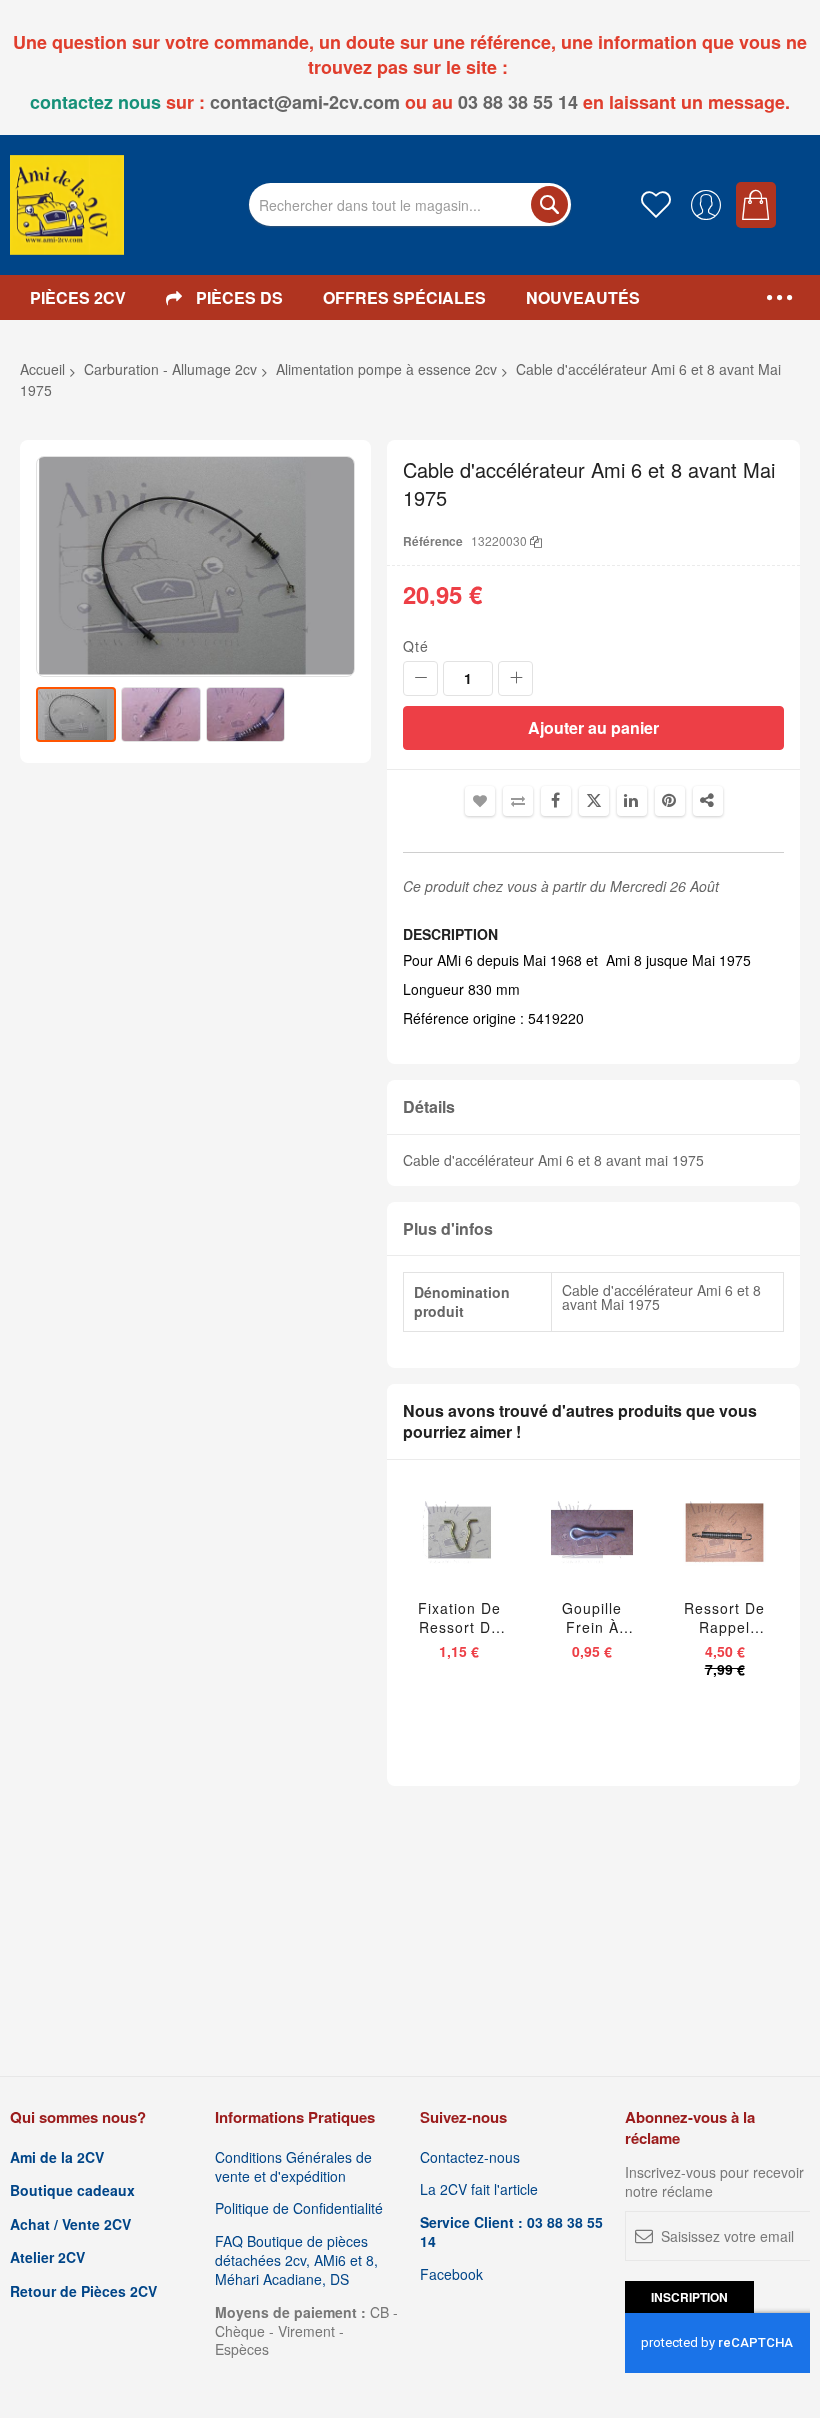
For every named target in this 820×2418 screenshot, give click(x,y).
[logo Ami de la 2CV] (67, 205)
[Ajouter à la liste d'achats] (464, 1549)
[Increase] (515, 678)
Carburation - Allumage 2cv (170, 369)
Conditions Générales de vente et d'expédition (293, 2167)
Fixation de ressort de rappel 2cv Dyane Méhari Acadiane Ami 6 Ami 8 (459, 1618)
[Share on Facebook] (556, 801)
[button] (163, 714)
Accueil (42, 369)
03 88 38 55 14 (518, 102)
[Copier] (536, 540)
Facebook (451, 2274)
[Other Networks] (708, 801)
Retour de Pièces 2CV (83, 2291)
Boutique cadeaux (72, 2190)
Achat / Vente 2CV (70, 2224)
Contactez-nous (470, 2157)
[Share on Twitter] (594, 801)
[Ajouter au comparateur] (502, 1549)
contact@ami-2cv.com (305, 102)
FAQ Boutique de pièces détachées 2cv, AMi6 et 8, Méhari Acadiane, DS (296, 2260)
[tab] (593, 1107)
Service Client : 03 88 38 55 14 (511, 2232)
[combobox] (410, 204)
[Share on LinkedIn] (632, 801)
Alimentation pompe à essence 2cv (386, 369)
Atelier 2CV (47, 2257)
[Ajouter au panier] (421, 1549)
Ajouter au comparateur (518, 801)
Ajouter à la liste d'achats (480, 801)
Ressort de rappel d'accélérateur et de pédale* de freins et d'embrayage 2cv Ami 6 (724, 1618)
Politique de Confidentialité (299, 2208)
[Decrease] (420, 678)
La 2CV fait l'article (479, 2189)
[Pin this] (670, 801)
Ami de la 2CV (57, 2157)
